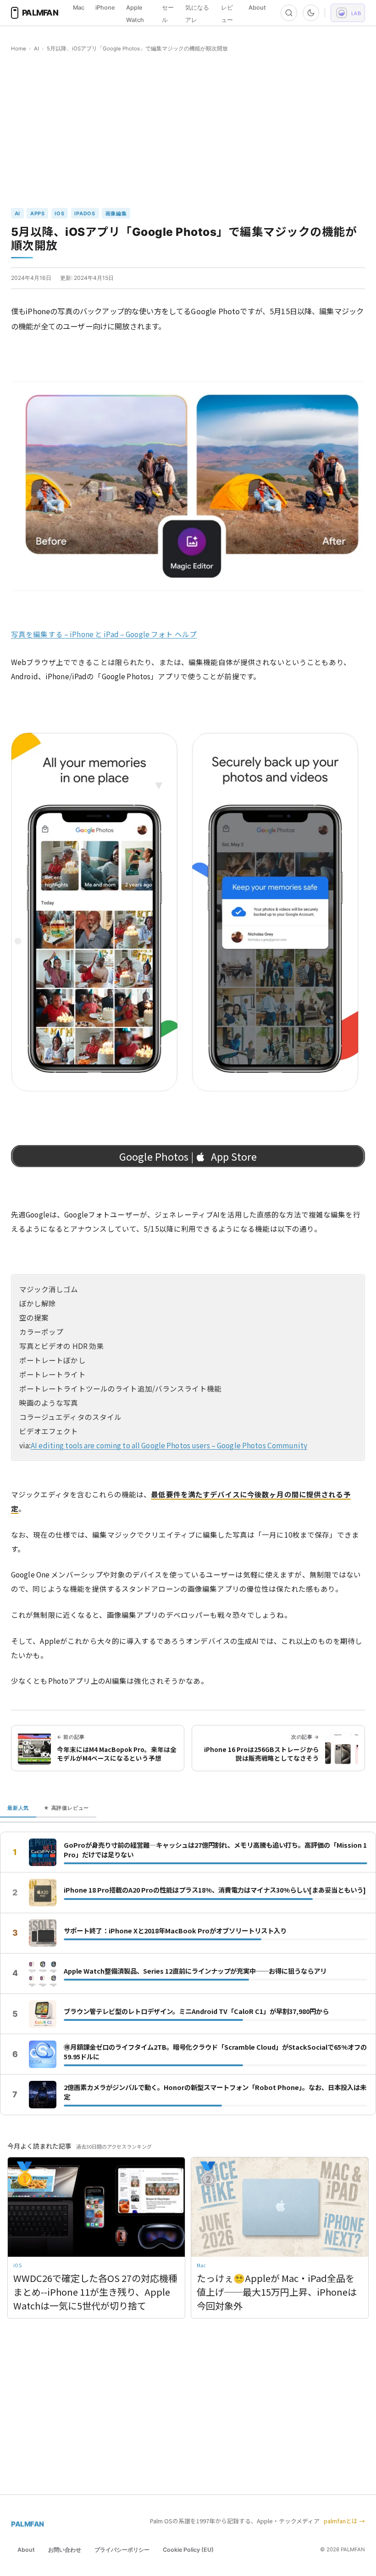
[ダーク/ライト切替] (311, 13)
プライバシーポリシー (122, 2550)
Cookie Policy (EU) (188, 2550)
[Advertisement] (188, 131)
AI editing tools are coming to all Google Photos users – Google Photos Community (169, 1445)
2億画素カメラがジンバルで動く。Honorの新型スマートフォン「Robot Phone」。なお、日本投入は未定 (215, 2092)
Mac (79, 8)
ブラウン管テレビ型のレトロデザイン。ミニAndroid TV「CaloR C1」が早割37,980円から (196, 2011)
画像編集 (116, 213)
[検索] (289, 13)
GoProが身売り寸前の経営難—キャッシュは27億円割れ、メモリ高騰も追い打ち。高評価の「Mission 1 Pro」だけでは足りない (215, 1850)
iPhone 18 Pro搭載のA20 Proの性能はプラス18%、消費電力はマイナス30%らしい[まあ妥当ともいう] (215, 1890)
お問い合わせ (65, 2550)
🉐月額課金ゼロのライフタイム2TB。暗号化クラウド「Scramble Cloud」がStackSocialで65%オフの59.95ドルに (215, 2052)
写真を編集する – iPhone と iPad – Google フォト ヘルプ (104, 634)
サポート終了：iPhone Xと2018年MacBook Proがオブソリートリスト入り (175, 1931)
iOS (59, 213)
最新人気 (18, 1808)
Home (19, 49)
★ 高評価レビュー (66, 1808)
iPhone (105, 8)
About (257, 8)
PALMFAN (28, 2524)
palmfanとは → (344, 2521)
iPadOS (85, 213)
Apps (38, 213)
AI (36, 49)
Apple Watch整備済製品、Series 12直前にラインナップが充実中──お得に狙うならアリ (195, 1971)
